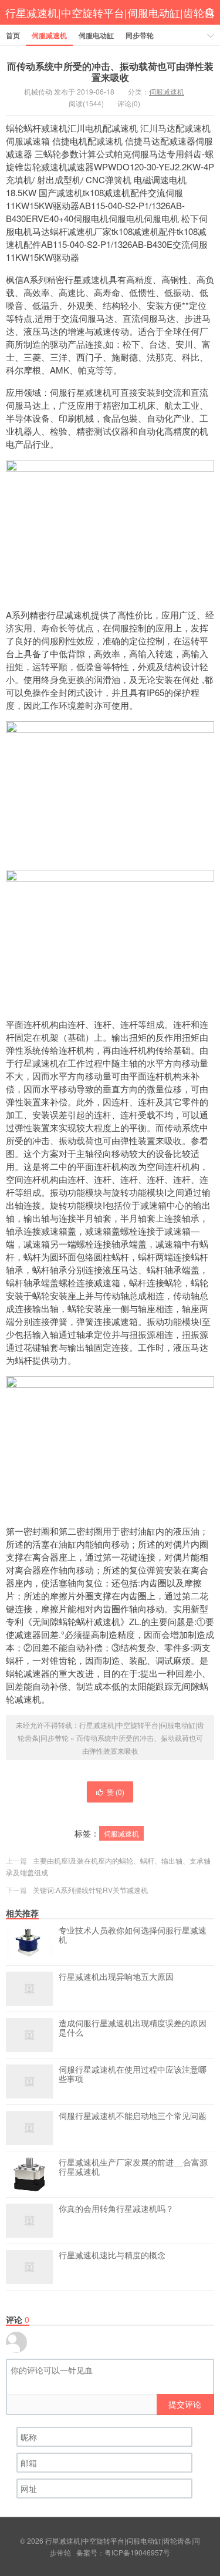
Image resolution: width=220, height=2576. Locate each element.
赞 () (116, 1792)
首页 (13, 35)
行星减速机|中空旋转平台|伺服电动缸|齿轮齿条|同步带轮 (110, 25)
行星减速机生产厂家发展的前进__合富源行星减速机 (133, 2167)
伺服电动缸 (96, 35)
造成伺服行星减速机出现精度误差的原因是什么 (133, 2028)
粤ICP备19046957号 (137, 2552)
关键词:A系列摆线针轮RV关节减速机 (90, 1890)
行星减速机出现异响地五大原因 (116, 1977)
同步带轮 (140, 35)
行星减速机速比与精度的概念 (112, 2255)
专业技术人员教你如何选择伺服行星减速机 (133, 1935)
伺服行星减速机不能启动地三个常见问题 (133, 2116)
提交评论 (185, 2404)
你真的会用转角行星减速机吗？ (116, 2209)
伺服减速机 (49, 35)
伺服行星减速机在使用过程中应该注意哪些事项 (133, 2074)
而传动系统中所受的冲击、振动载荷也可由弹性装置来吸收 (110, 72)
